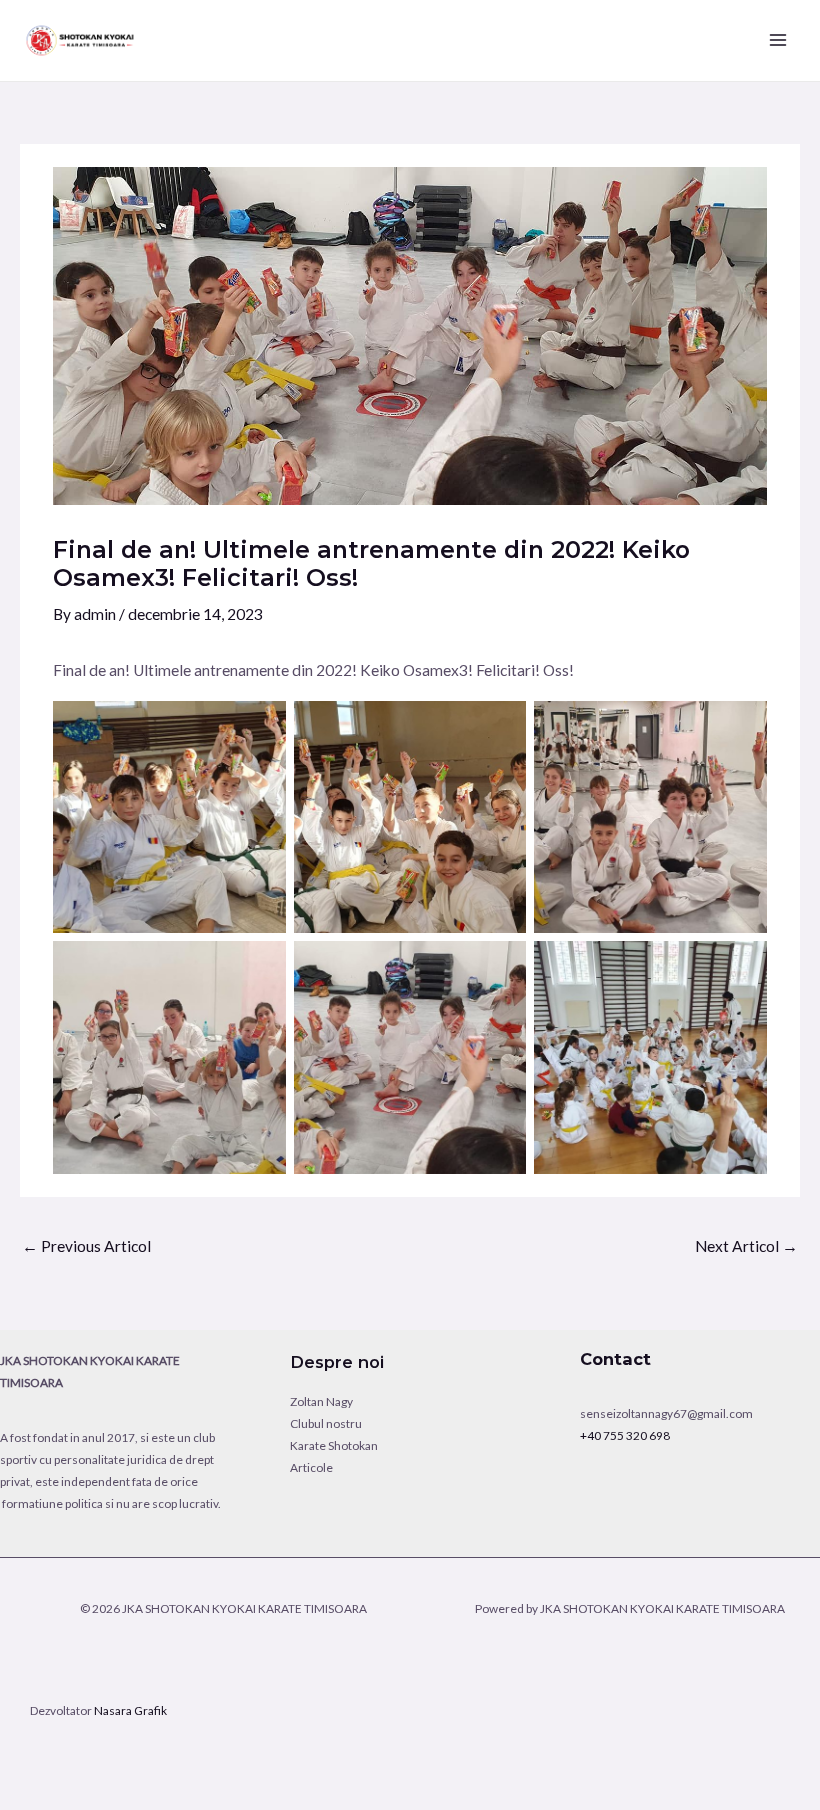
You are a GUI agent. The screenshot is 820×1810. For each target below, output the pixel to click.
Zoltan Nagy (321, 1401)
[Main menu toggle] (778, 40)
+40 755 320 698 (625, 1435)
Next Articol (746, 1246)
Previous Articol (86, 1246)
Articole (311, 1467)
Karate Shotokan (334, 1445)
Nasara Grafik (130, 1710)
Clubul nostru (326, 1423)
